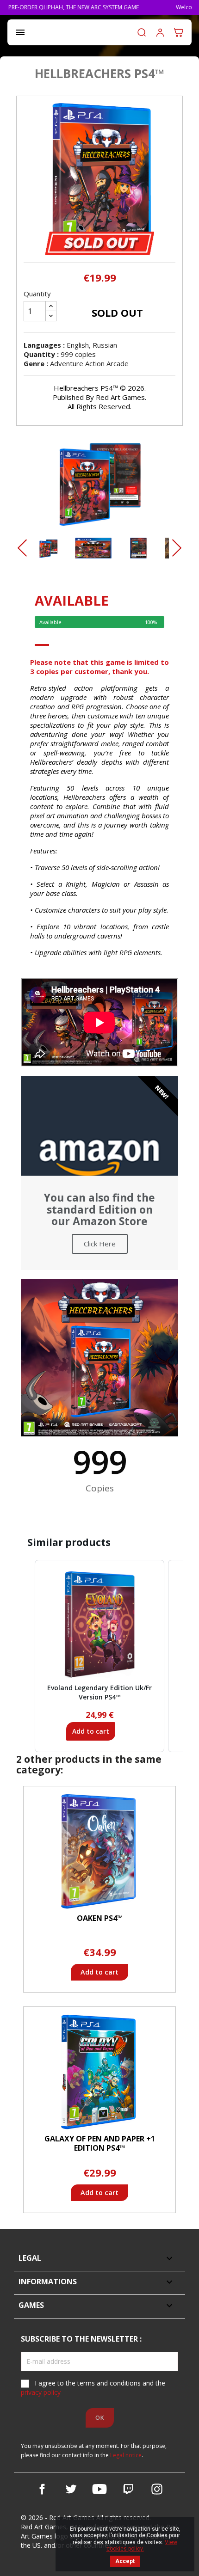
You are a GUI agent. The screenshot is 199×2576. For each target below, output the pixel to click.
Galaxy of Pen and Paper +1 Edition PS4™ (100, 2143)
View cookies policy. (142, 2545)
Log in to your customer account (160, 32)
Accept (125, 2561)
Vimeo (128, 2489)
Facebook (42, 2489)
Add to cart (91, 1731)
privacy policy (41, 2392)
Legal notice (126, 2455)
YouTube (99, 2489)
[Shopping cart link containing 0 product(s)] (179, 32)
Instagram (157, 2489)
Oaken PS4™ (100, 1918)
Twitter (71, 2489)
